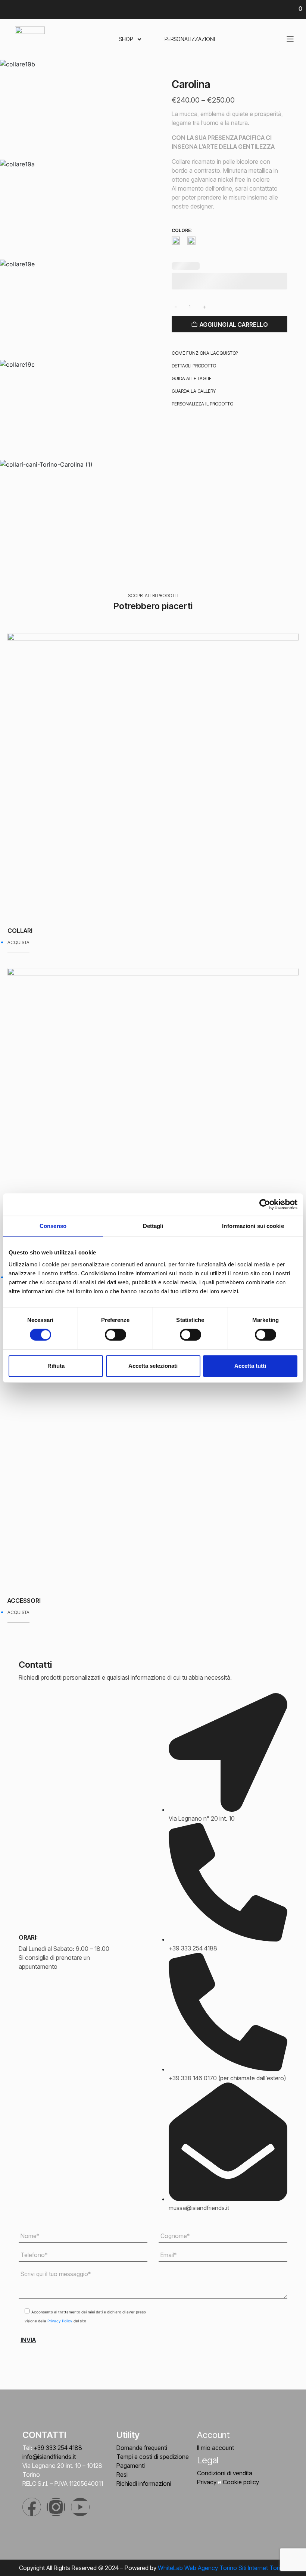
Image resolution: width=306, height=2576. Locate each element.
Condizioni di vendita (225, 2473)
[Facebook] (32, 2507)
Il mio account (216, 2448)
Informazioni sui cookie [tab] (253, 1226)
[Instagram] (56, 2507)
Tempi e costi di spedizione (153, 2457)
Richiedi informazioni (144, 2483)
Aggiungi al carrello (234, 325)
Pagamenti (131, 2466)
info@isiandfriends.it (49, 2457)
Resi (122, 2475)
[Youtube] (80, 2507)
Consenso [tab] (53, 1226)
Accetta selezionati (153, 1366)
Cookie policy (241, 2482)
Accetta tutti (250, 1366)
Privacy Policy (60, 2321)
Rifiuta (56, 1366)
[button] (205, 353)
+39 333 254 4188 (58, 2448)
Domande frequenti (142, 2448)
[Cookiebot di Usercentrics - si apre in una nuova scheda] (265, 1204)
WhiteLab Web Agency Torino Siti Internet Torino (222, 2568)
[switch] (115, 1335)
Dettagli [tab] (153, 1226)
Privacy (207, 2482)
